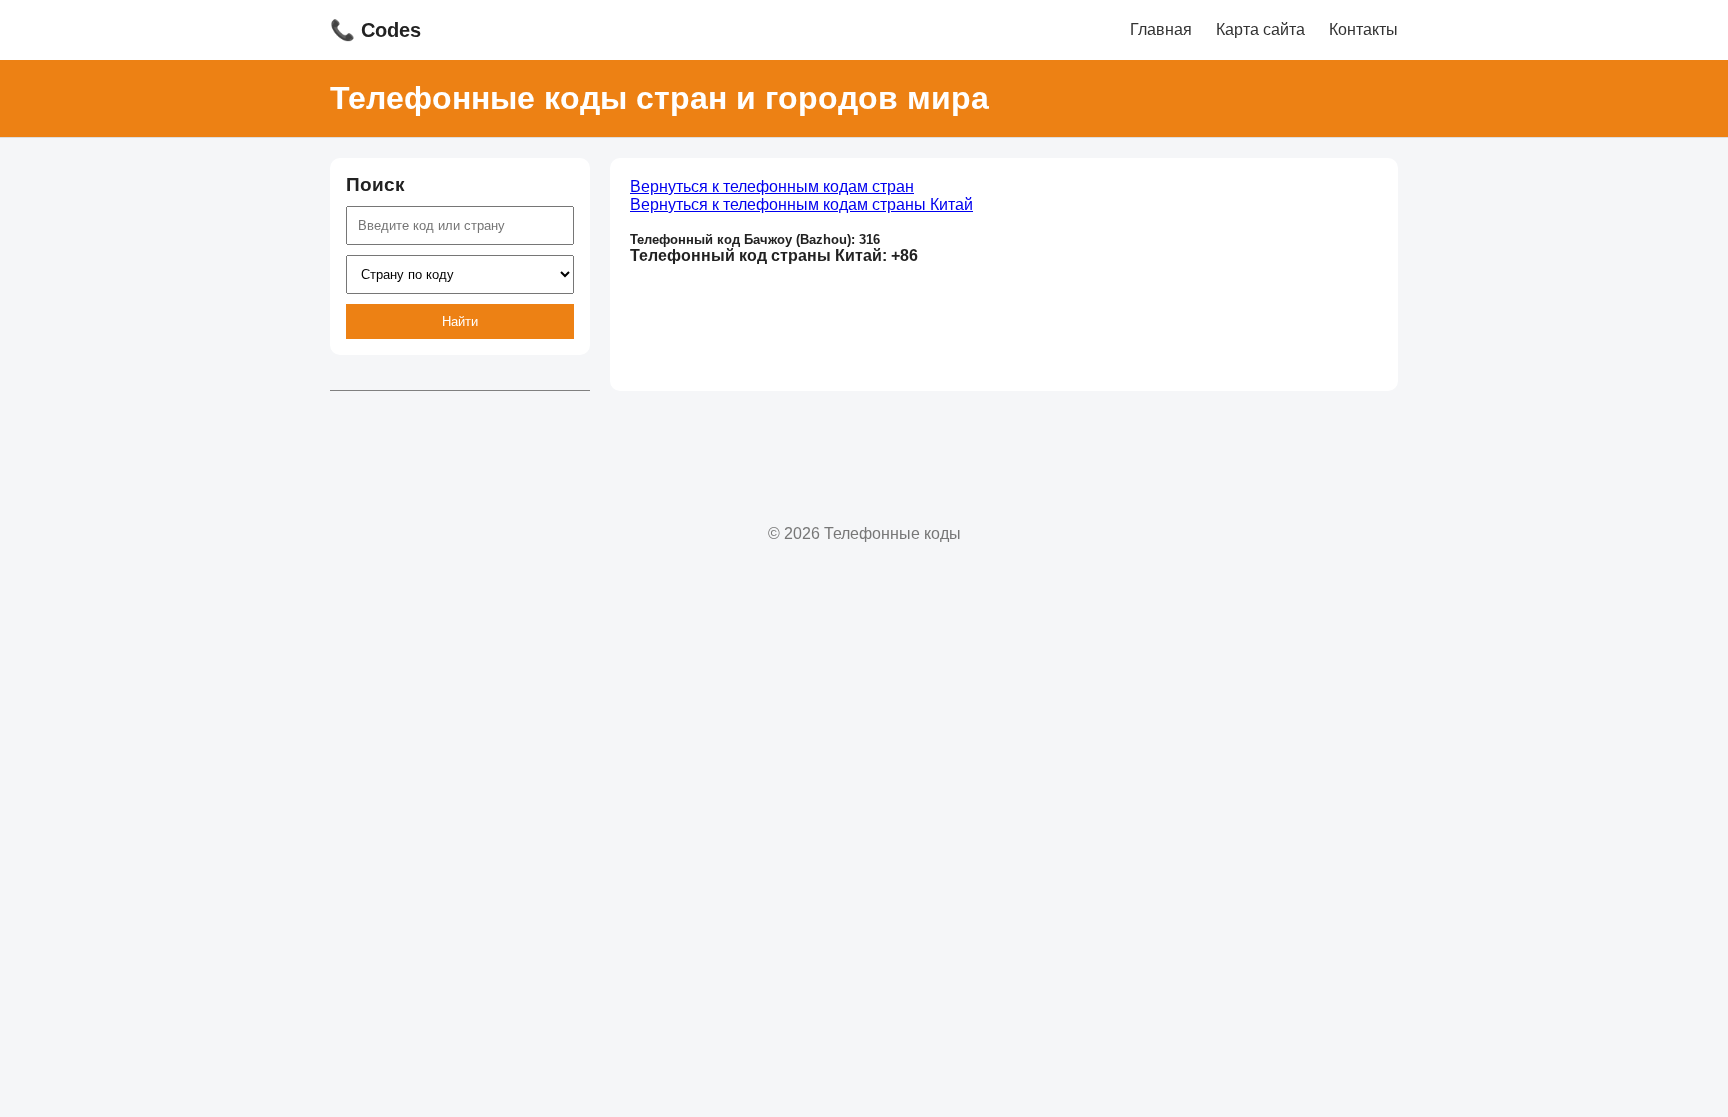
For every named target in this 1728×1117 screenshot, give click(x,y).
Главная (1161, 29)
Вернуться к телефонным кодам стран (772, 186)
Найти (460, 321)
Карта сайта (1260, 29)
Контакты (1363, 29)
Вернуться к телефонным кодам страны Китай (801, 204)
